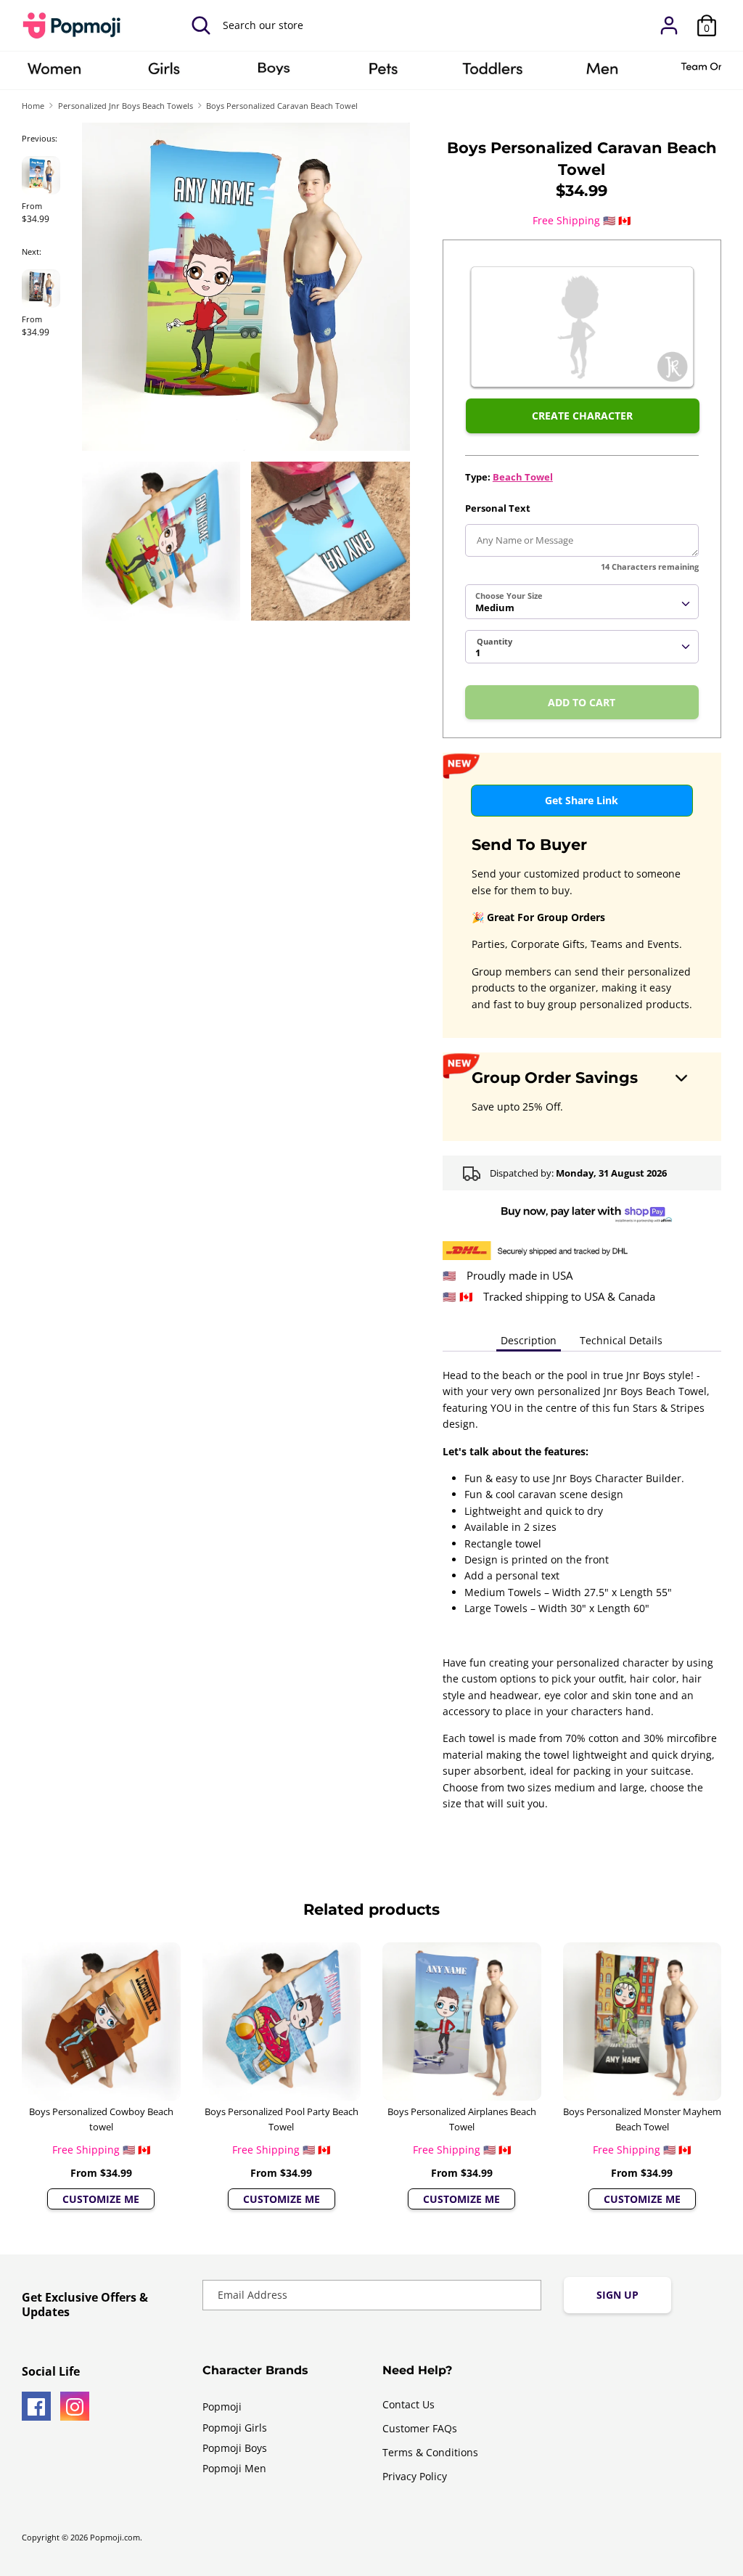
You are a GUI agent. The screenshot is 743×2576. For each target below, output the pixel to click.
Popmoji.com (115, 2538)
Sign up (617, 2295)
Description (529, 1340)
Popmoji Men (234, 2468)
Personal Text (498, 508)
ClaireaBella (54, 73)
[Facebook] (36, 2406)
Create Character (582, 416)
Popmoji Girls (235, 2428)
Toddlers (493, 73)
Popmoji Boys (235, 2448)
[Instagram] (75, 2406)
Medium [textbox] (495, 608)
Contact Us (409, 2404)
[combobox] (582, 602)
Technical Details (621, 1340)
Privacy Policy (415, 2476)
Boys (274, 73)
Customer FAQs (420, 2428)
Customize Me (101, 2199)
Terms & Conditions (430, 2452)
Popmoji (222, 2407)
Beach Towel (523, 477)
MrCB (602, 73)
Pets (383, 73)
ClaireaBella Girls (164, 73)
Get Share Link (582, 800)
